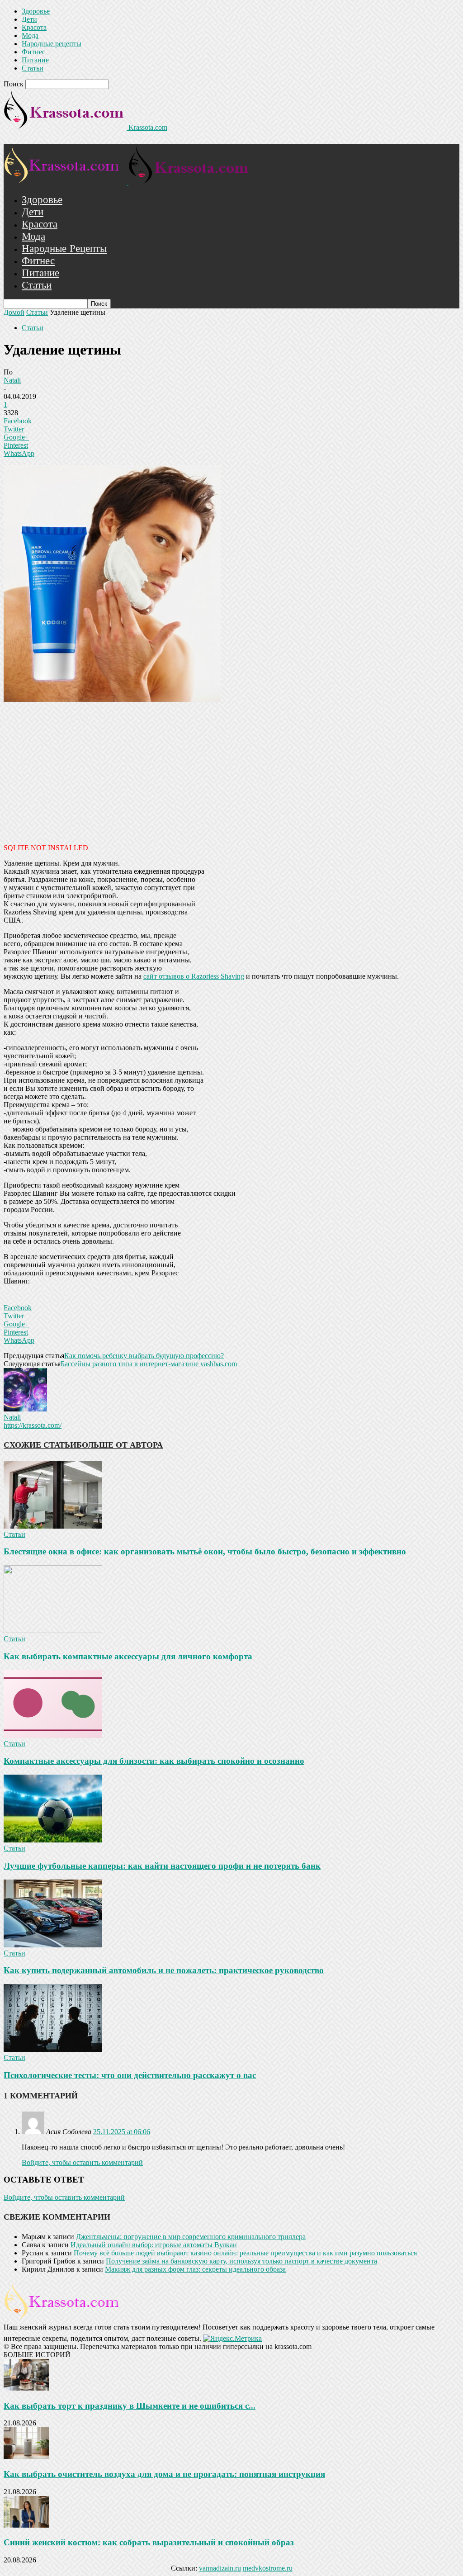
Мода (30, 36)
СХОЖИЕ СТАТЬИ (40, 1445)
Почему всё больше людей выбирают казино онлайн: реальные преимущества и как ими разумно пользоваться (245, 2253)
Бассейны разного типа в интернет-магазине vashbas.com (149, 1364)
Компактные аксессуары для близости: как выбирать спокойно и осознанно (154, 1761)
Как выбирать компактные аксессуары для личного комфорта (128, 1656)
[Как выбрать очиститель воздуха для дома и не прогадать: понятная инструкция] (26, 2456)
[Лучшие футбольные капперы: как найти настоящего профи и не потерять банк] (53, 1840)
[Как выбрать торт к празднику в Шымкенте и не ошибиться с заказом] (26, 2388)
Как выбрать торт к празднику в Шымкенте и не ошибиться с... (130, 2406)
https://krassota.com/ (33, 1425)
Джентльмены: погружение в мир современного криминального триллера (191, 2237)
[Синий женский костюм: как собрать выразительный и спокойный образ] (26, 2525)
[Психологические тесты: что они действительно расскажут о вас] (53, 2049)
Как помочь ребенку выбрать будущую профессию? (144, 1356)
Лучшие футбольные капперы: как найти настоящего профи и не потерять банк (162, 1866)
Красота (34, 27)
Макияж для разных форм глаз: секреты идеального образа (195, 2269)
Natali (12, 380)
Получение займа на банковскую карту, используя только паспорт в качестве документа (241, 2261)
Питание (35, 60)
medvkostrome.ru (268, 2568)
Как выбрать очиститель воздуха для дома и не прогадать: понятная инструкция (164, 2474)
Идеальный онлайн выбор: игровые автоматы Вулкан (154, 2245)
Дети (29, 19)
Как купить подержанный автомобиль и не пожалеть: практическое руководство (164, 1970)
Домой (14, 312)
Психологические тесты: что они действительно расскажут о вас (130, 2075)
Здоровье (36, 11)
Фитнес (33, 52)
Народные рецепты (52, 44)
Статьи (33, 68)
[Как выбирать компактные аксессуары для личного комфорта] (53, 1631)
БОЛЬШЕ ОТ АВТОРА (120, 1445)
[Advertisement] (231, 772)
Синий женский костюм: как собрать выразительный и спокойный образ (149, 2542)
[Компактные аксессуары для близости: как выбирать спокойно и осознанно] (53, 1735)
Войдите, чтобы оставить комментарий (82, 2162)
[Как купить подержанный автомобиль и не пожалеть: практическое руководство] (53, 1945)
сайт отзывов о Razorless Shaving (194, 976)
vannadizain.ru (220, 2568)
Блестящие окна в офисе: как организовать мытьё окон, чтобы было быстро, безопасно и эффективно (205, 1551)
